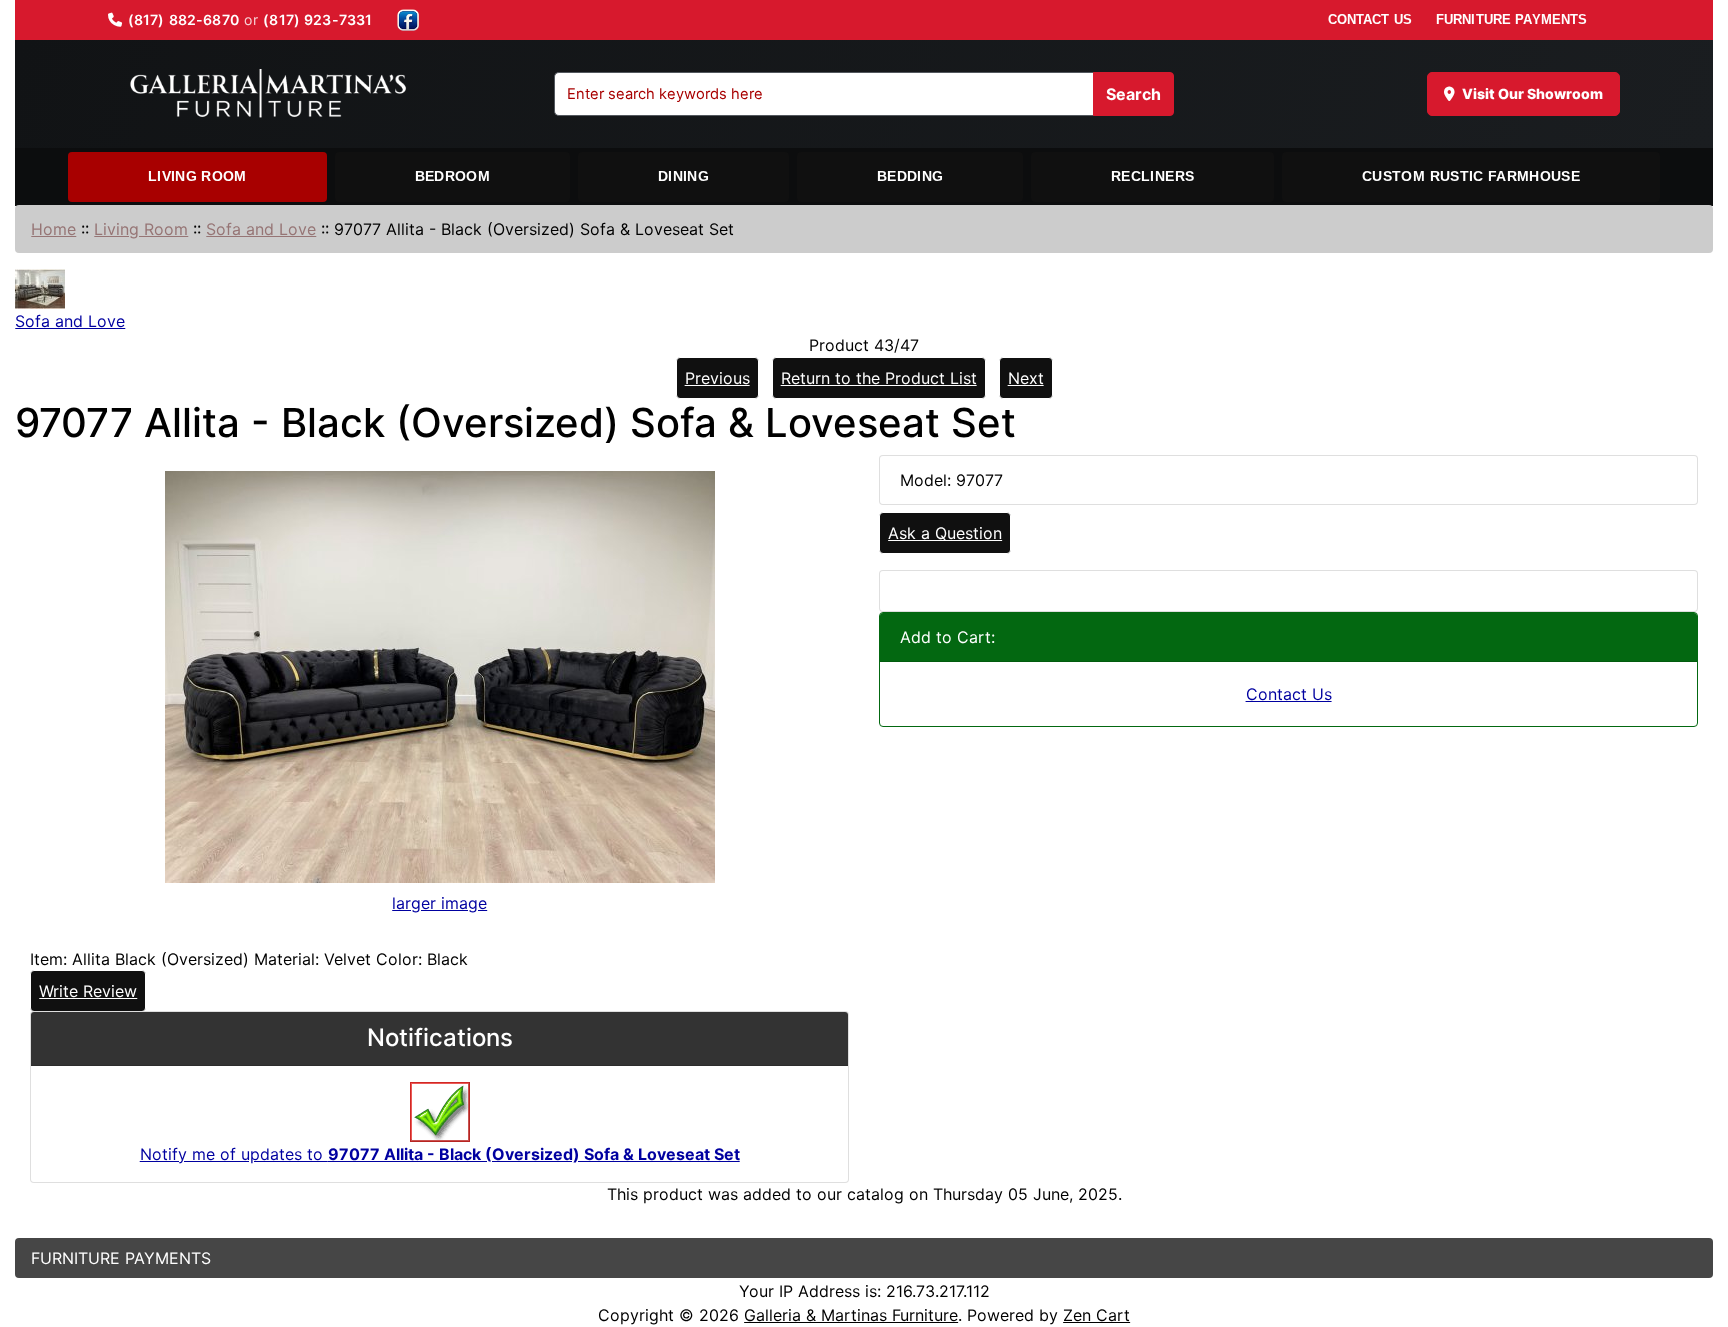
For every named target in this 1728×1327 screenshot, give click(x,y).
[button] (1691, 1228)
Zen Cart (1096, 1315)
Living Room (197, 176)
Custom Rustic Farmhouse (1471, 176)
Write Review (88, 991)
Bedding (910, 176)
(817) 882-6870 (183, 19)
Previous (717, 378)
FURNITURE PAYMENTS (1511, 19)
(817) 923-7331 (317, 19)
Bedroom (452, 176)
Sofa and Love (261, 229)
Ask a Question (945, 533)
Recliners (1152, 176)
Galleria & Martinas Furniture (851, 1315)
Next (1026, 378)
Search (1133, 94)
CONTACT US (1370, 19)
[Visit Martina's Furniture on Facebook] (408, 20)
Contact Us (1289, 694)
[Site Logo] (268, 94)
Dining (683, 176)
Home (53, 229)
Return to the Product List (879, 378)
